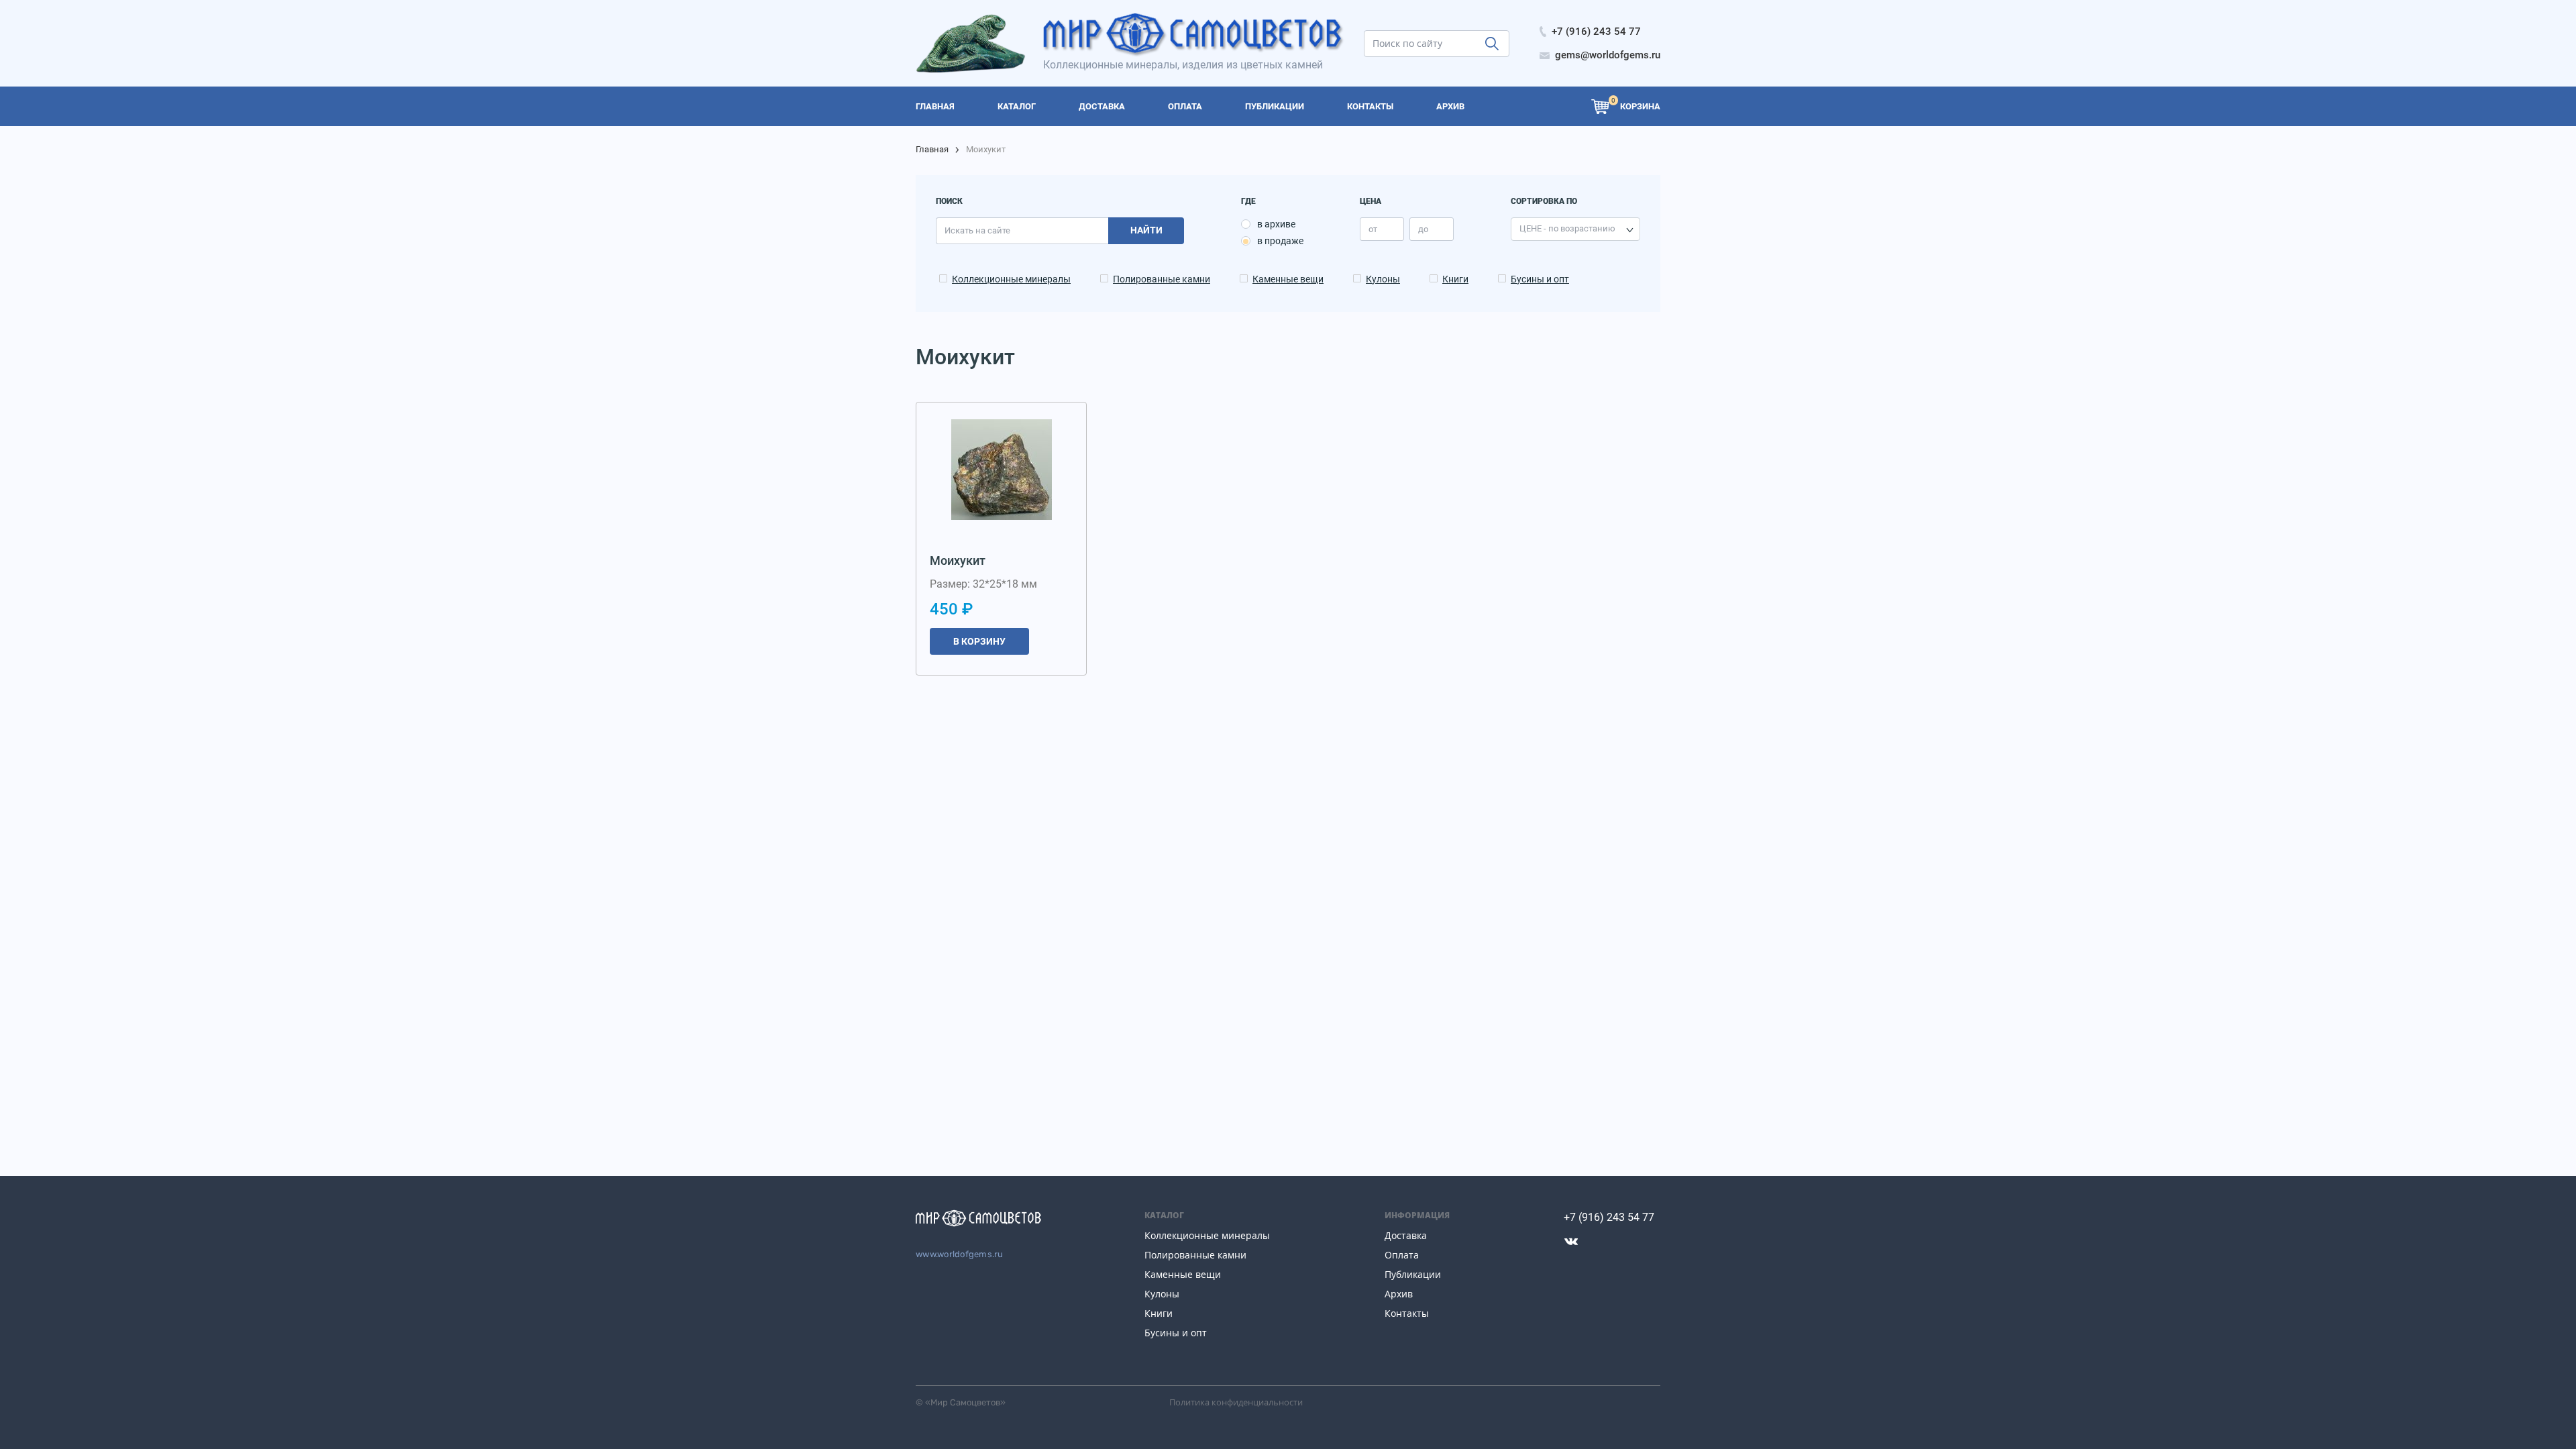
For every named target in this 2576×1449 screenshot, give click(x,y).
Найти (1146, 230)
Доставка (1406, 1235)
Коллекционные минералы (1011, 279)
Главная (932, 149)
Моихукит (958, 560)
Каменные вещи (1288, 279)
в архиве (1276, 224)
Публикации (1413, 1274)
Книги (1455, 279)
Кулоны (1383, 279)
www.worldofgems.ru (960, 1254)
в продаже (1280, 241)
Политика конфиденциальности (1236, 1402)
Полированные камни (1162, 279)
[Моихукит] (1002, 470)
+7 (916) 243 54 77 (1609, 1217)
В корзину (979, 641)
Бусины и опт (1540, 279)
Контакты (1407, 1313)
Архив (1399, 1294)
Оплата (1402, 1255)
